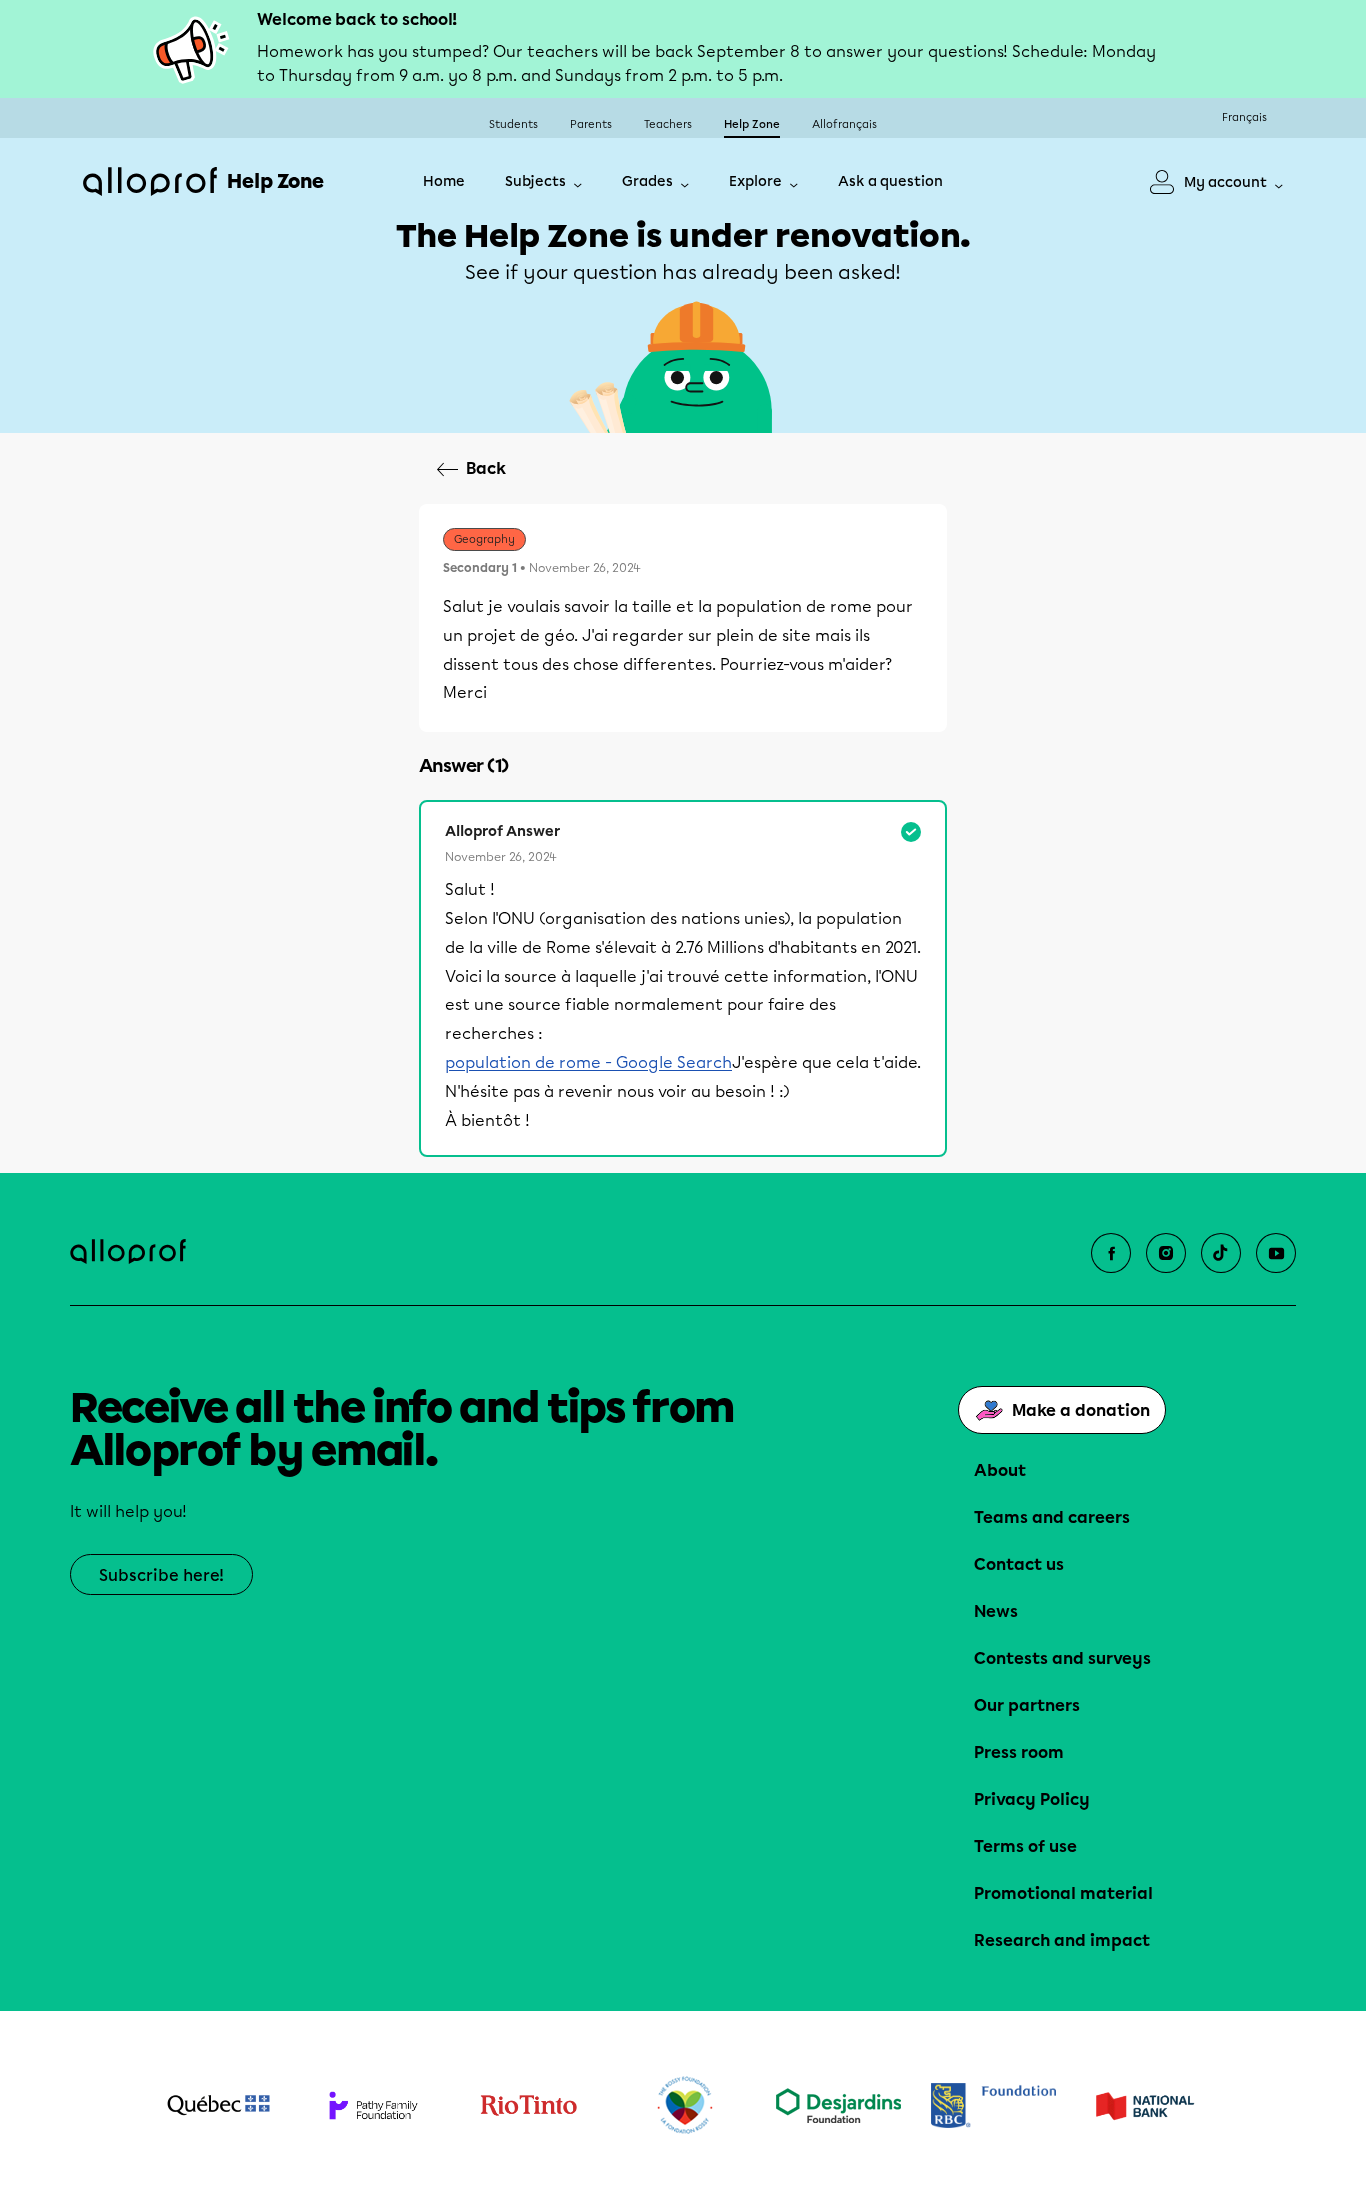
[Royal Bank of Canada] (993, 2105)
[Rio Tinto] (528, 2106)
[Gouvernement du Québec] (218, 2105)
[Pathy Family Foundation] (373, 2105)
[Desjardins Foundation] (838, 2105)
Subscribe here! (161, 1575)
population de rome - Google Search (588, 1062)
